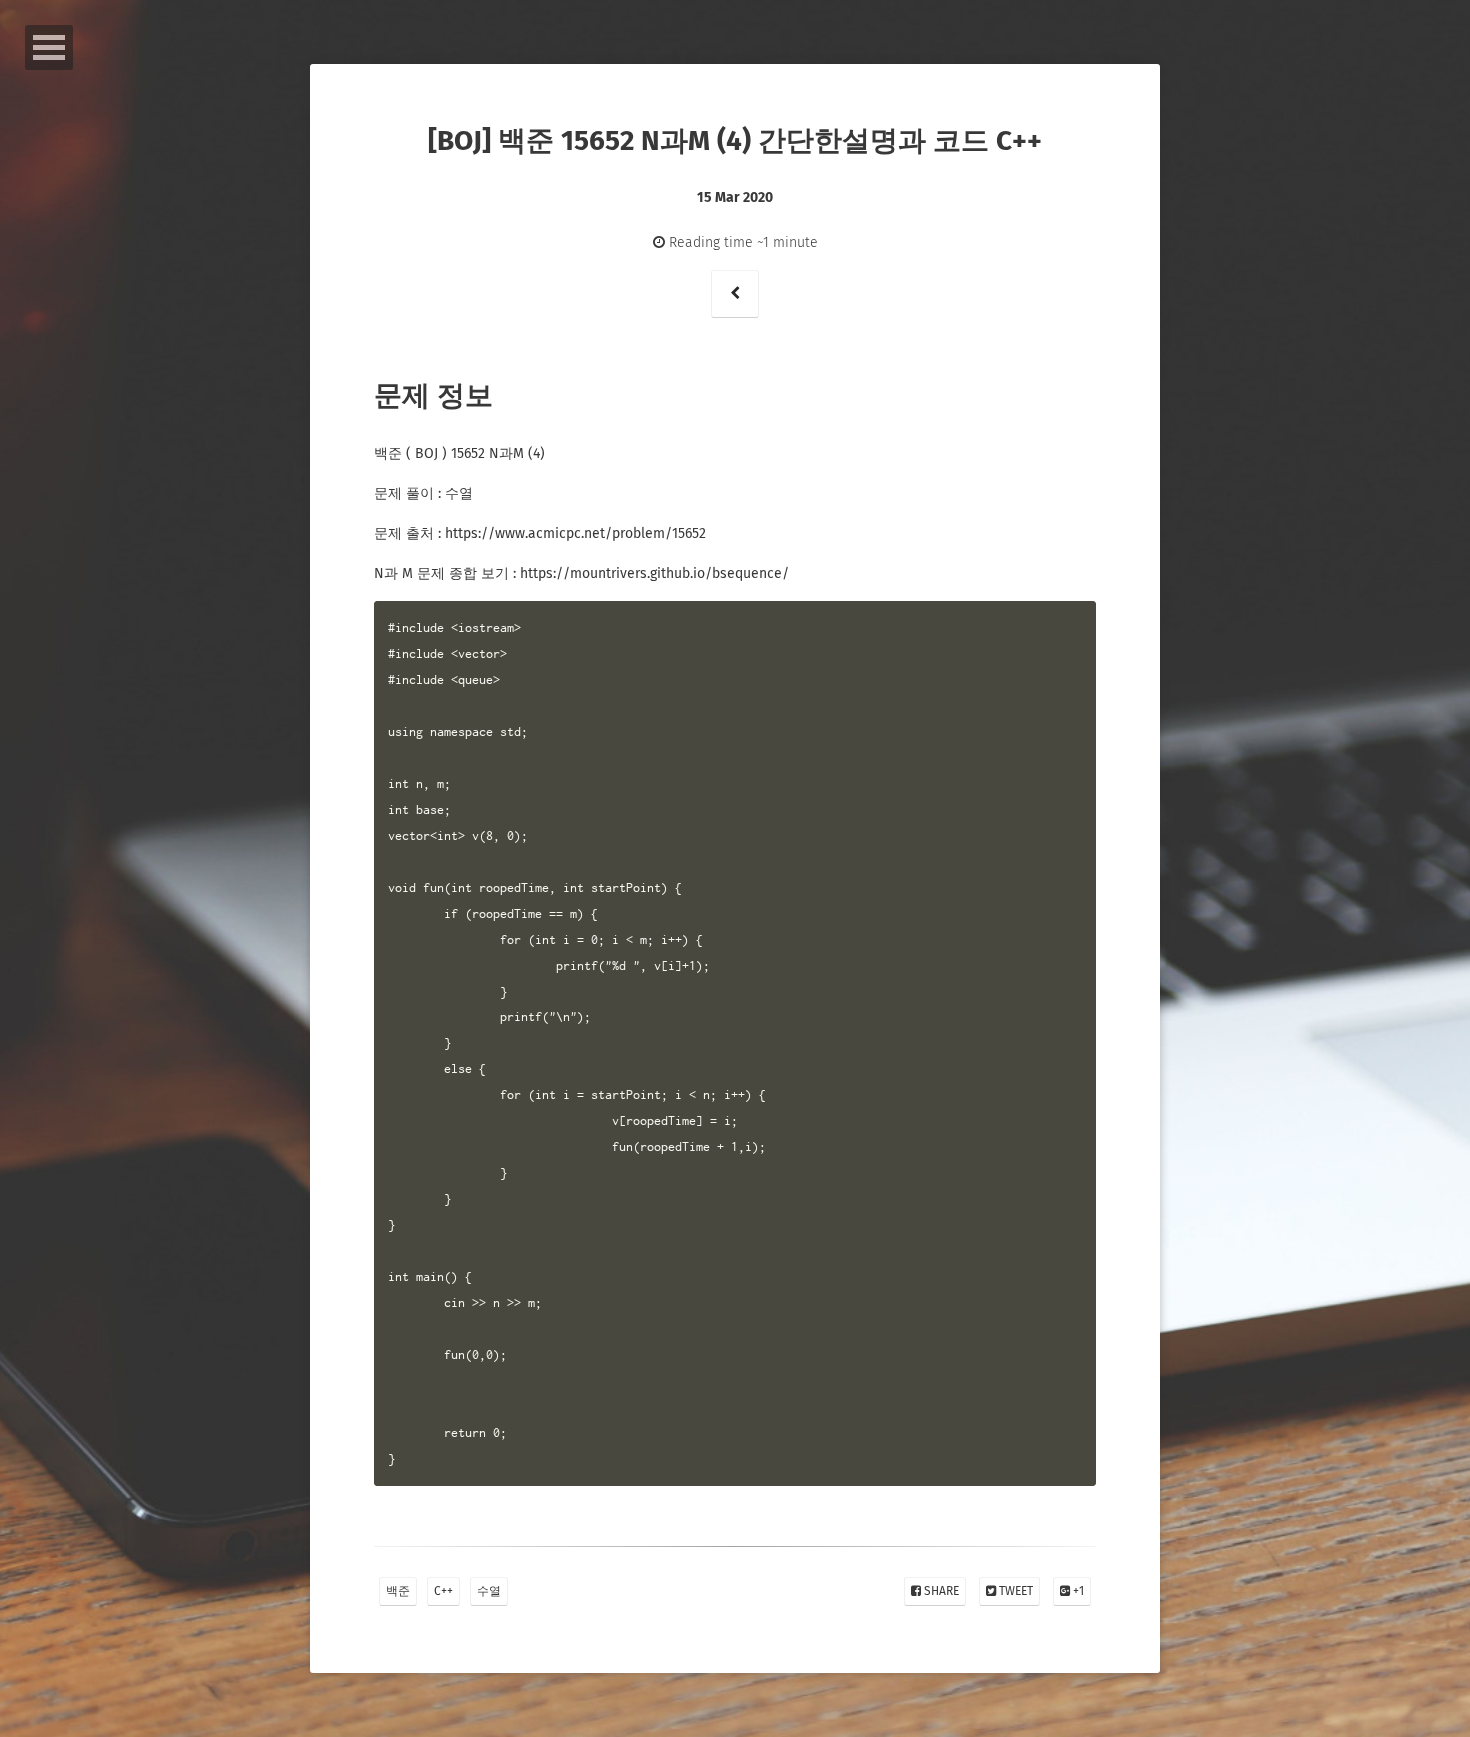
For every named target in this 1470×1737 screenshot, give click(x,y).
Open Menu (49, 47)
